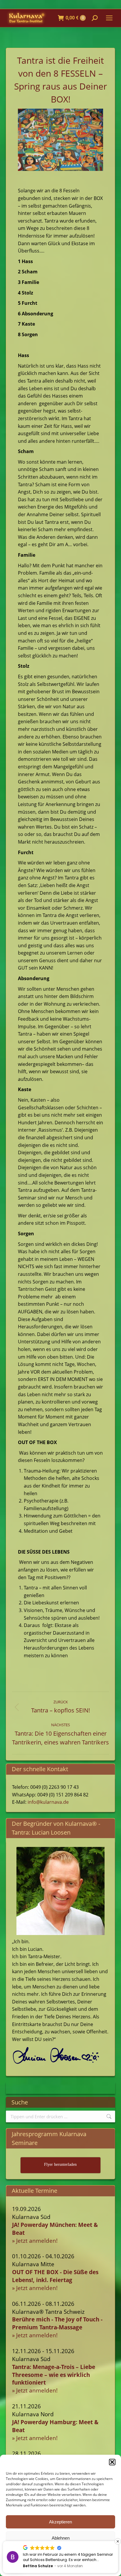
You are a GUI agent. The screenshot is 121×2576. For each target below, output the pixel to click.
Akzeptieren (60, 2522)
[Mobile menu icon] (109, 18)
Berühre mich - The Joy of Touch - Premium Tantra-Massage (57, 2323)
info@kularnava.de (48, 1802)
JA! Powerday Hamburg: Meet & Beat (55, 2426)
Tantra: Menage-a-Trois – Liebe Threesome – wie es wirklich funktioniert (54, 2375)
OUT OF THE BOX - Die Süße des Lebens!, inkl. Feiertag (55, 2276)
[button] (112, 2462)
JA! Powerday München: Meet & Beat (55, 2229)
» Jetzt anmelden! (35, 2241)
